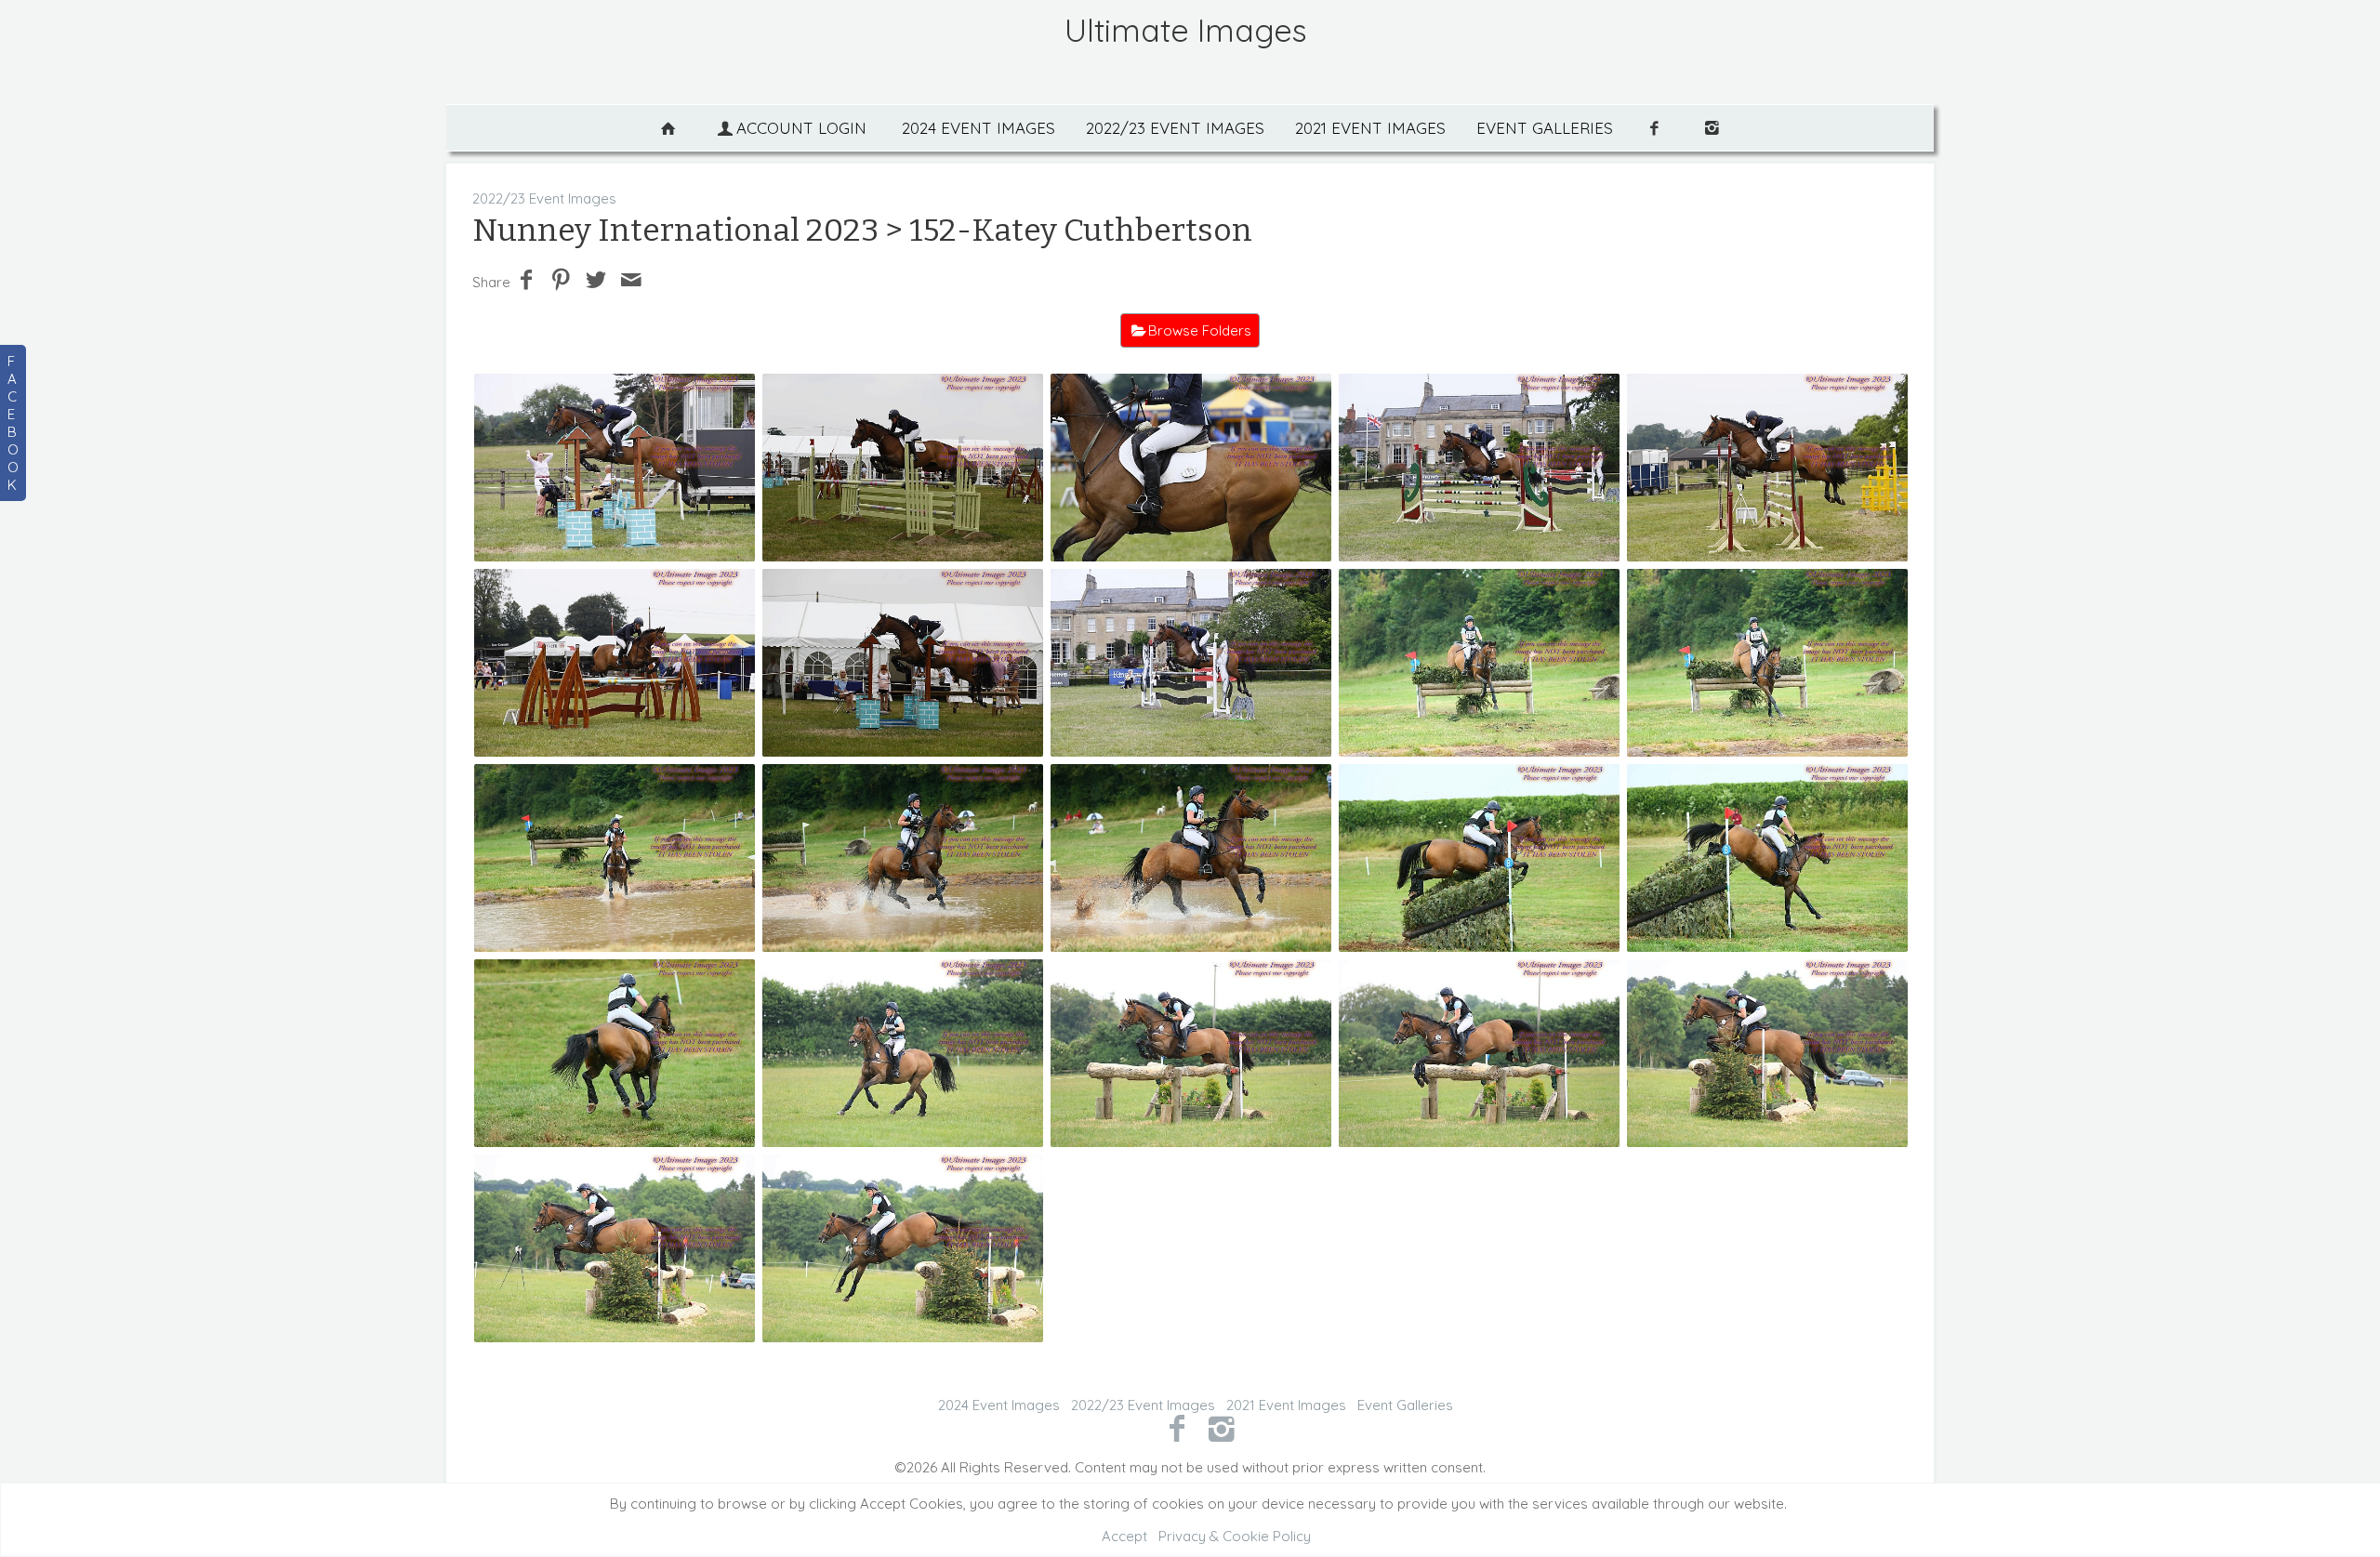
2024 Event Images (978, 128)
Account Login (801, 128)
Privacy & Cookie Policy (1235, 1536)
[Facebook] (1177, 1428)
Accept (1124, 1536)
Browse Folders (1200, 330)
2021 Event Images (1370, 128)
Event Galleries (1545, 128)
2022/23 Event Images (1175, 128)
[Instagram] (1222, 1428)
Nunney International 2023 (675, 230)
